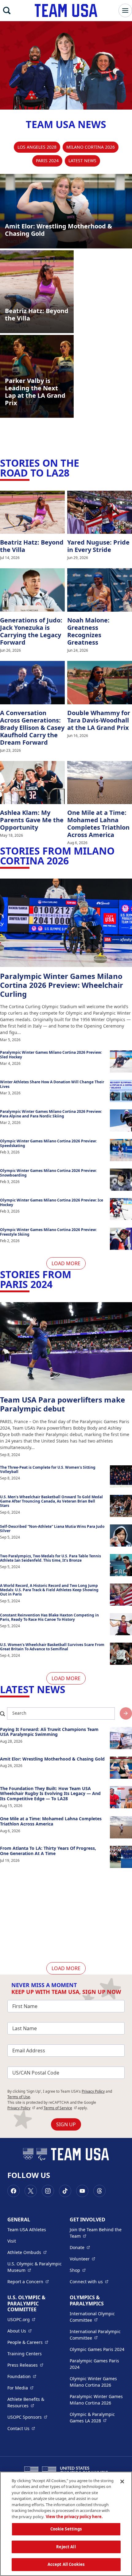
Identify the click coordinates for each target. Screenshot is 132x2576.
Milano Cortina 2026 (91, 147)
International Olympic (97, 2317)
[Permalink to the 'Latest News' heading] (69, 1689)
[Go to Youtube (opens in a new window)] (82, 2191)
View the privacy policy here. (74, 2517)
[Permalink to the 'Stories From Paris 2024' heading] (56, 1284)
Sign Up (66, 2124)
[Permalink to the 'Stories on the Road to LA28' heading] (73, 473)
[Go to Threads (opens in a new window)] (99, 2191)
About (19, 2331)
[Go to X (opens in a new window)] (31, 2191)
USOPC (27, 2417)
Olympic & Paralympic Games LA (97, 2417)
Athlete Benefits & (35, 2402)
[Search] (7, 10)
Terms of (60, 2108)
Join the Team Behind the (97, 2233)
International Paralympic (97, 2335)
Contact (21, 2428)
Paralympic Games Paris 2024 (94, 2364)
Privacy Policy (93, 2091)
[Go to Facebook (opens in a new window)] (14, 2191)
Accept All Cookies (66, 2564)
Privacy (21, 2108)
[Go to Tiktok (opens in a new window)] (65, 2191)
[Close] (122, 2481)
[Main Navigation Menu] (125, 10)
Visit (12, 2241)
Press (25, 2365)
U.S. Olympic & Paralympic (35, 2267)
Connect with (89, 2281)
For (20, 2388)
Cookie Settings (66, 2529)
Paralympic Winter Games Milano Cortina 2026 (96, 2400)
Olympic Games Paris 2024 (97, 2349)
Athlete (27, 2252)
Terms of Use (19, 2097)
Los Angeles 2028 (37, 147)
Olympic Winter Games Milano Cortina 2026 (93, 2382)
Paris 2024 (47, 161)
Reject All (66, 2547)
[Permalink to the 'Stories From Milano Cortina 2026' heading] (72, 861)
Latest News (82, 161)
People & (28, 2342)
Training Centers (25, 2354)
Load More (66, 1263)
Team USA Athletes (27, 2230)
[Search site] (126, 1713)
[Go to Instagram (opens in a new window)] (48, 2191)
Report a (28, 2281)
